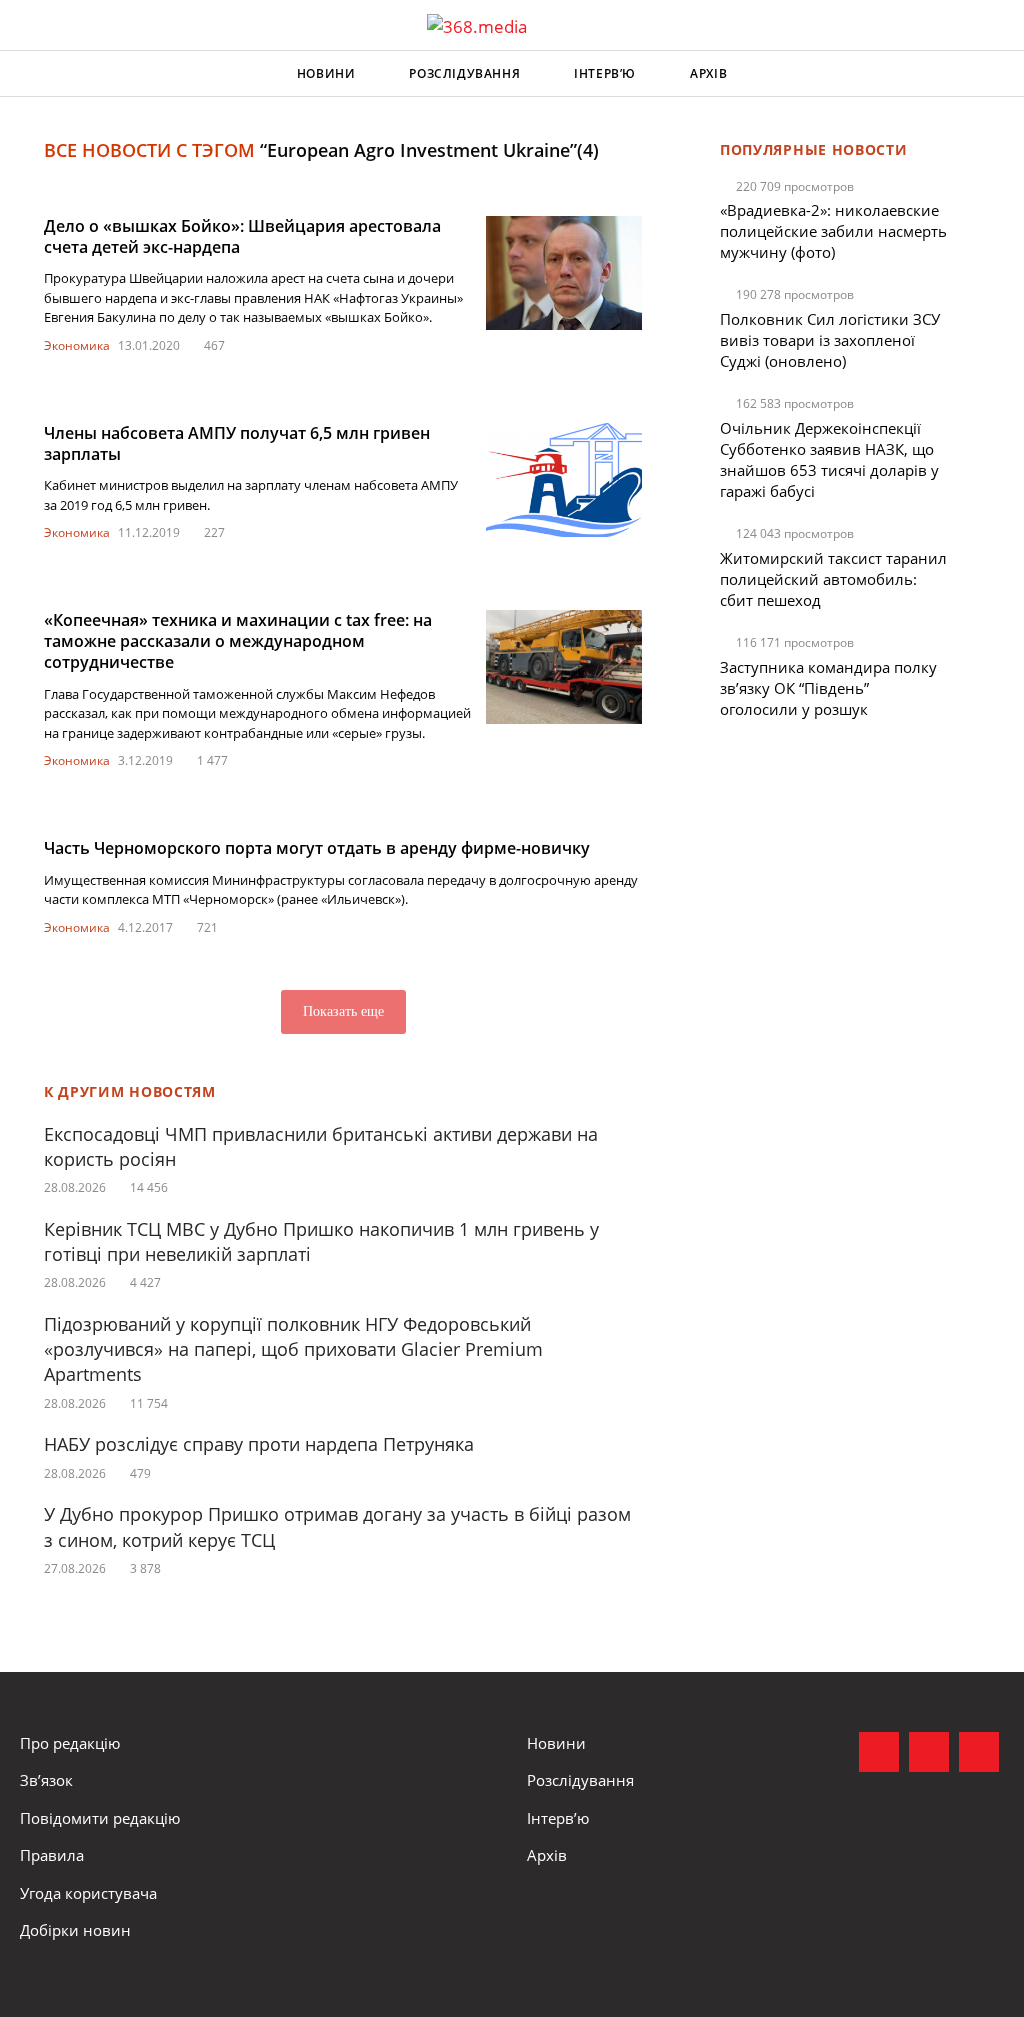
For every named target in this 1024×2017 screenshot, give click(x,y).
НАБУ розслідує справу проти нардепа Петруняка (259, 1444)
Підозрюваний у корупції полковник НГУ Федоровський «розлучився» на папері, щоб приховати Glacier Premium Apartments (293, 1349)
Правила (52, 1855)
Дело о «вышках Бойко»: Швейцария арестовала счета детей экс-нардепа (242, 236)
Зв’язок (46, 1780)
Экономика (77, 345)
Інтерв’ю (605, 73)
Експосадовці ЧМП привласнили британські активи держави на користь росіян (321, 1146)
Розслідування (464, 73)
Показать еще (343, 1011)
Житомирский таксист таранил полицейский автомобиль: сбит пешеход (833, 579)
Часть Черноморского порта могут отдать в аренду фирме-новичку (317, 848)
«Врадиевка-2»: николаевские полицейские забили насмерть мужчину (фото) (833, 231)
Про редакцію (70, 1743)
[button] (990, 74)
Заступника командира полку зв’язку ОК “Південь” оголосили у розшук (828, 688)
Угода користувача (88, 1893)
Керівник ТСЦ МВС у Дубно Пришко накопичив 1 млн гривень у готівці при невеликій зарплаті (321, 1241)
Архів (708, 73)
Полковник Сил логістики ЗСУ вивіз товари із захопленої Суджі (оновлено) (830, 340)
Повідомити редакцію (100, 1818)
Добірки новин (75, 1930)
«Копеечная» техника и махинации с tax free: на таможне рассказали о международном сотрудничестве (238, 641)
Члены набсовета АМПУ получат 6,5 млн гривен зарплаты (237, 443)
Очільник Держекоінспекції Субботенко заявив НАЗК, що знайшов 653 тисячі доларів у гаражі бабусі (829, 459)
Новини (326, 73)
